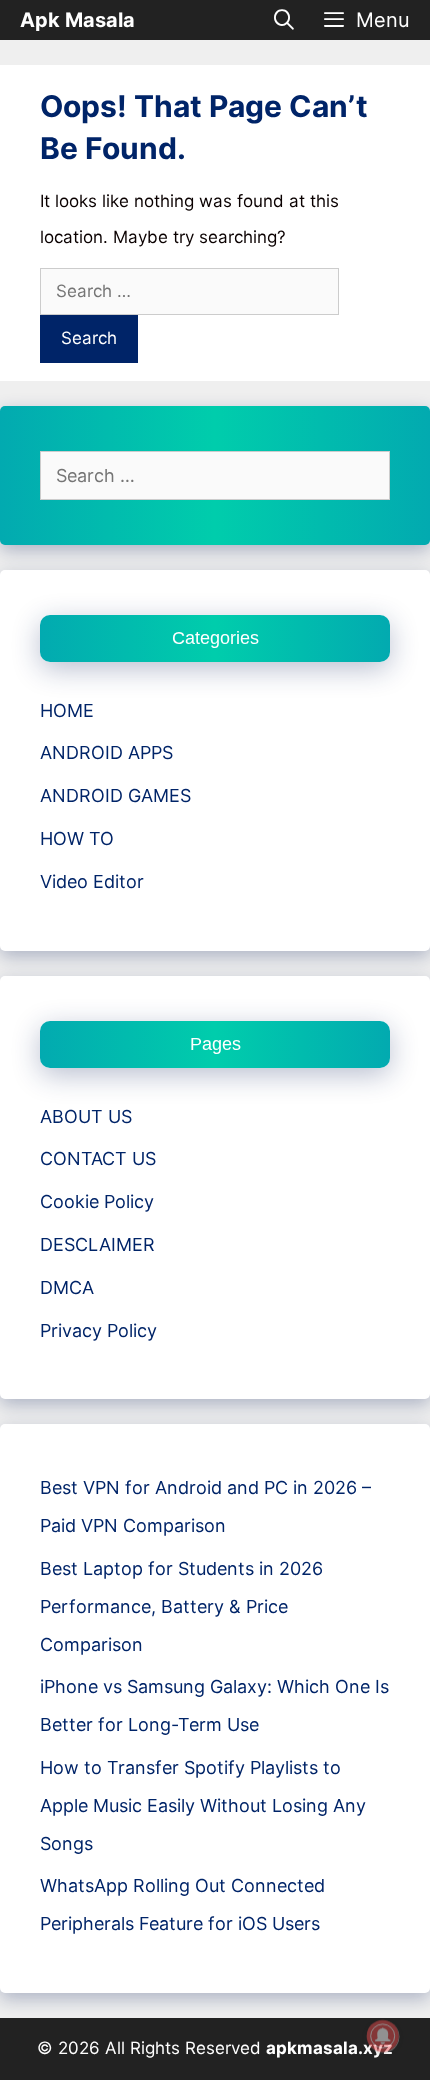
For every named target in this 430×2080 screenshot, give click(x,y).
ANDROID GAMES (115, 795)
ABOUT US (86, 1116)
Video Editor (92, 881)
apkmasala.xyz (329, 2048)
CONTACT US (98, 1158)
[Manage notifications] (383, 2036)
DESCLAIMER (97, 1244)
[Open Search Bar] (285, 20)
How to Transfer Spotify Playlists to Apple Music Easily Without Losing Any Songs (203, 1805)
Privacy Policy (98, 1330)
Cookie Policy (97, 1201)
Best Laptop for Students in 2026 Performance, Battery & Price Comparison (181, 1606)
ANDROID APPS (106, 752)
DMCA (67, 1287)
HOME (67, 710)
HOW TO (77, 838)
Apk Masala (77, 20)
